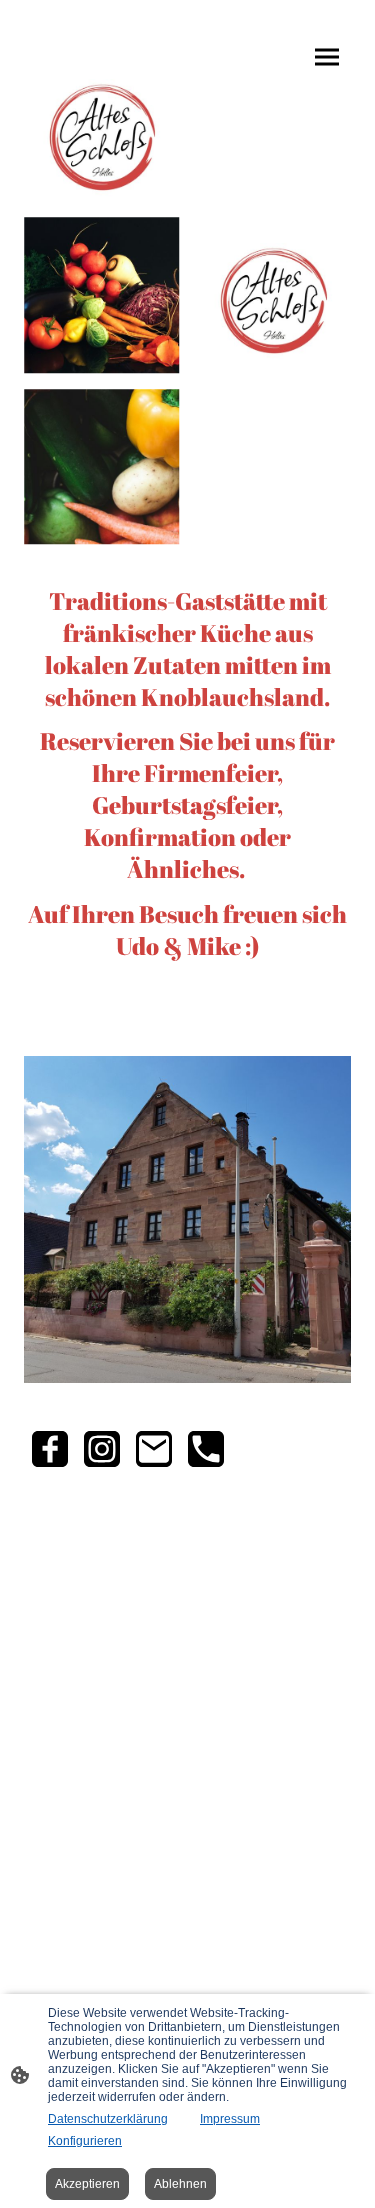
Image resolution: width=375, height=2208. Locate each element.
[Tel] (206, 1449)
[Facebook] (50, 1449)
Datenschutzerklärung (108, 2119)
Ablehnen (180, 2184)
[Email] (154, 1449)
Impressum (230, 2119)
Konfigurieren (85, 2141)
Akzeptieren (87, 2184)
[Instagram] (102, 1449)
